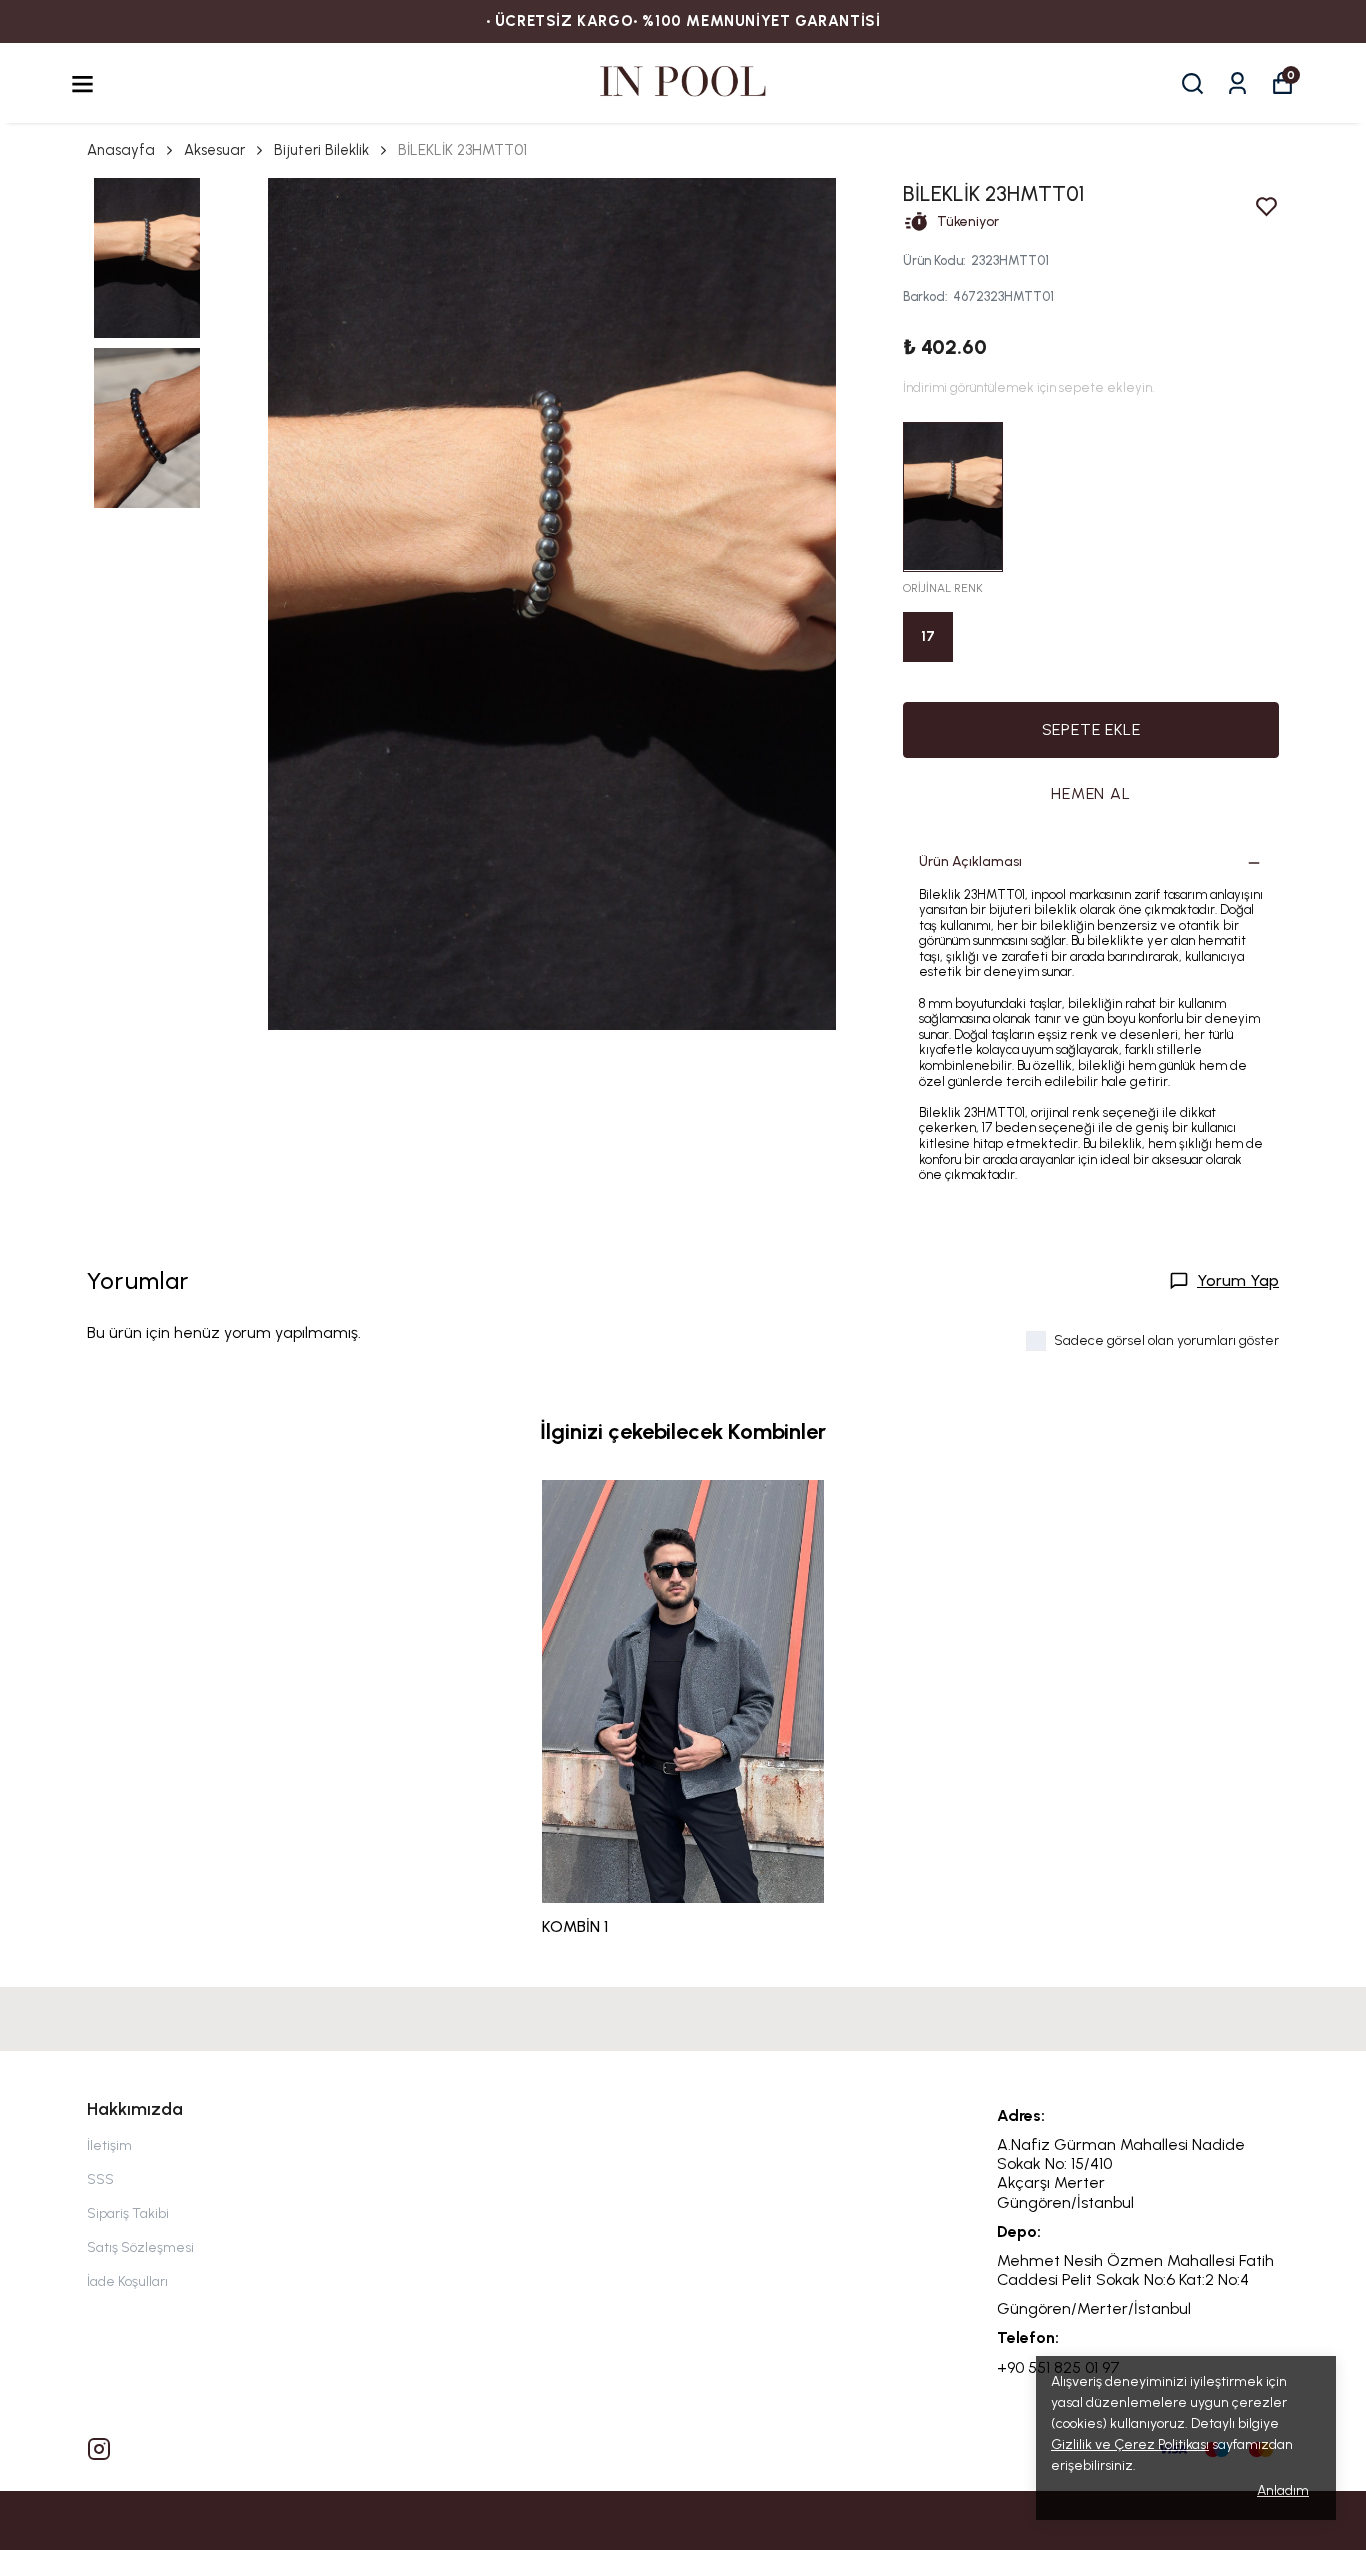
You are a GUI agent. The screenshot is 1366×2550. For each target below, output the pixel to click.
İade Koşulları (127, 2281)
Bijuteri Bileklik (321, 150)
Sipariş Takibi (128, 2213)
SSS (100, 2179)
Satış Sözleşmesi (140, 2247)
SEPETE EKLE (1091, 729)
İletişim (109, 2145)
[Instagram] (99, 2449)
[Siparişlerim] (1237, 83)
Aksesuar (214, 150)
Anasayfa (121, 150)
